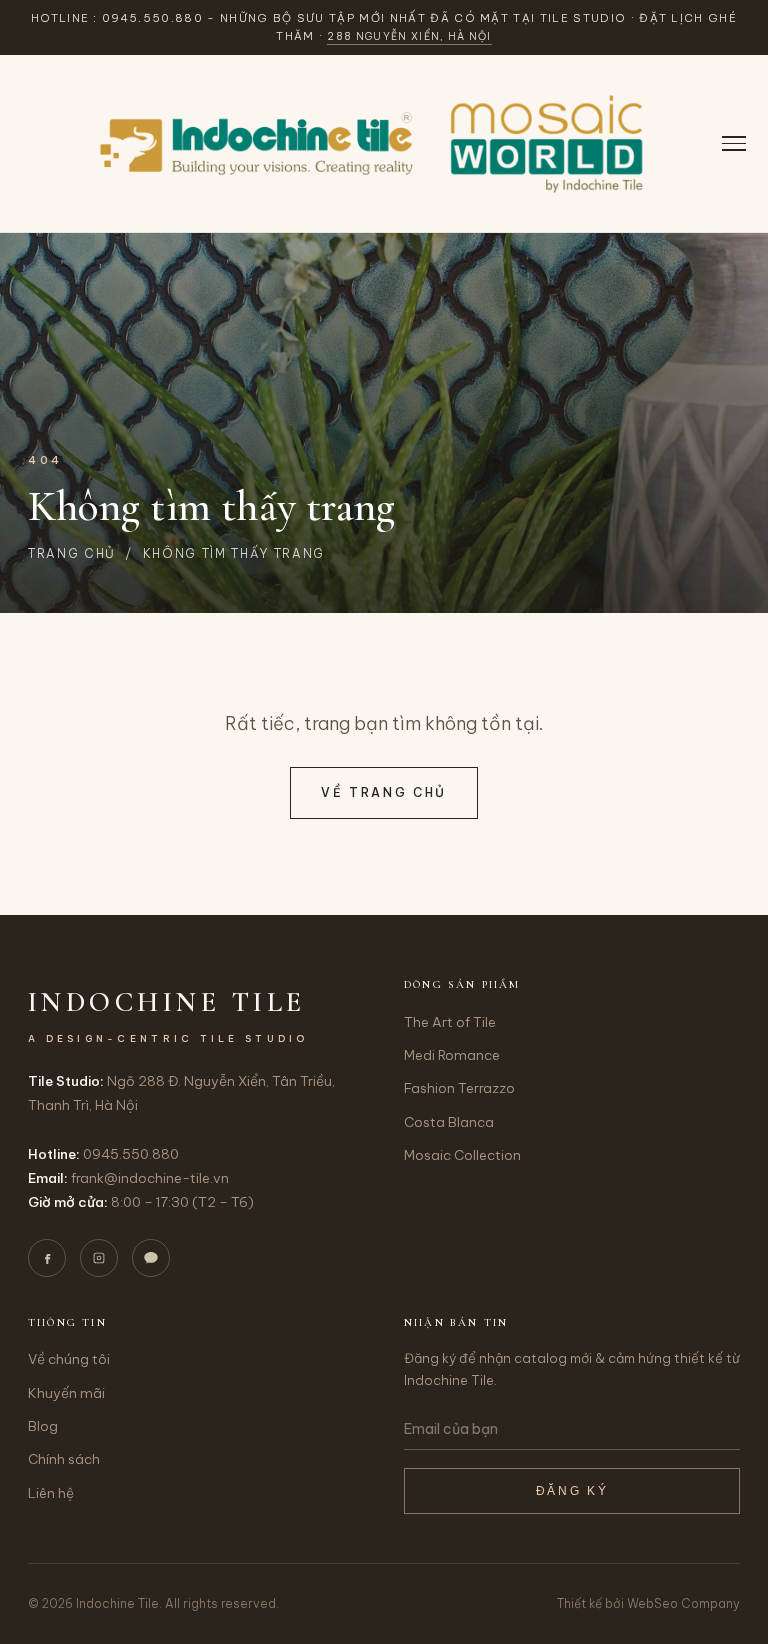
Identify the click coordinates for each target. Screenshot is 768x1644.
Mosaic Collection (462, 1155)
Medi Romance (452, 1055)
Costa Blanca (449, 1122)
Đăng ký (572, 1491)
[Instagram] (99, 1258)
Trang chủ (72, 553)
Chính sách (64, 1459)
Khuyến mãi (66, 1393)
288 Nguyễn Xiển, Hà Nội (409, 36)
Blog (43, 1426)
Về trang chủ (384, 792)
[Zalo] (151, 1258)
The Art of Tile (450, 1022)
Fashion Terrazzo (459, 1088)
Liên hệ (51, 1493)
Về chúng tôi (69, 1359)
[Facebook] (47, 1258)
